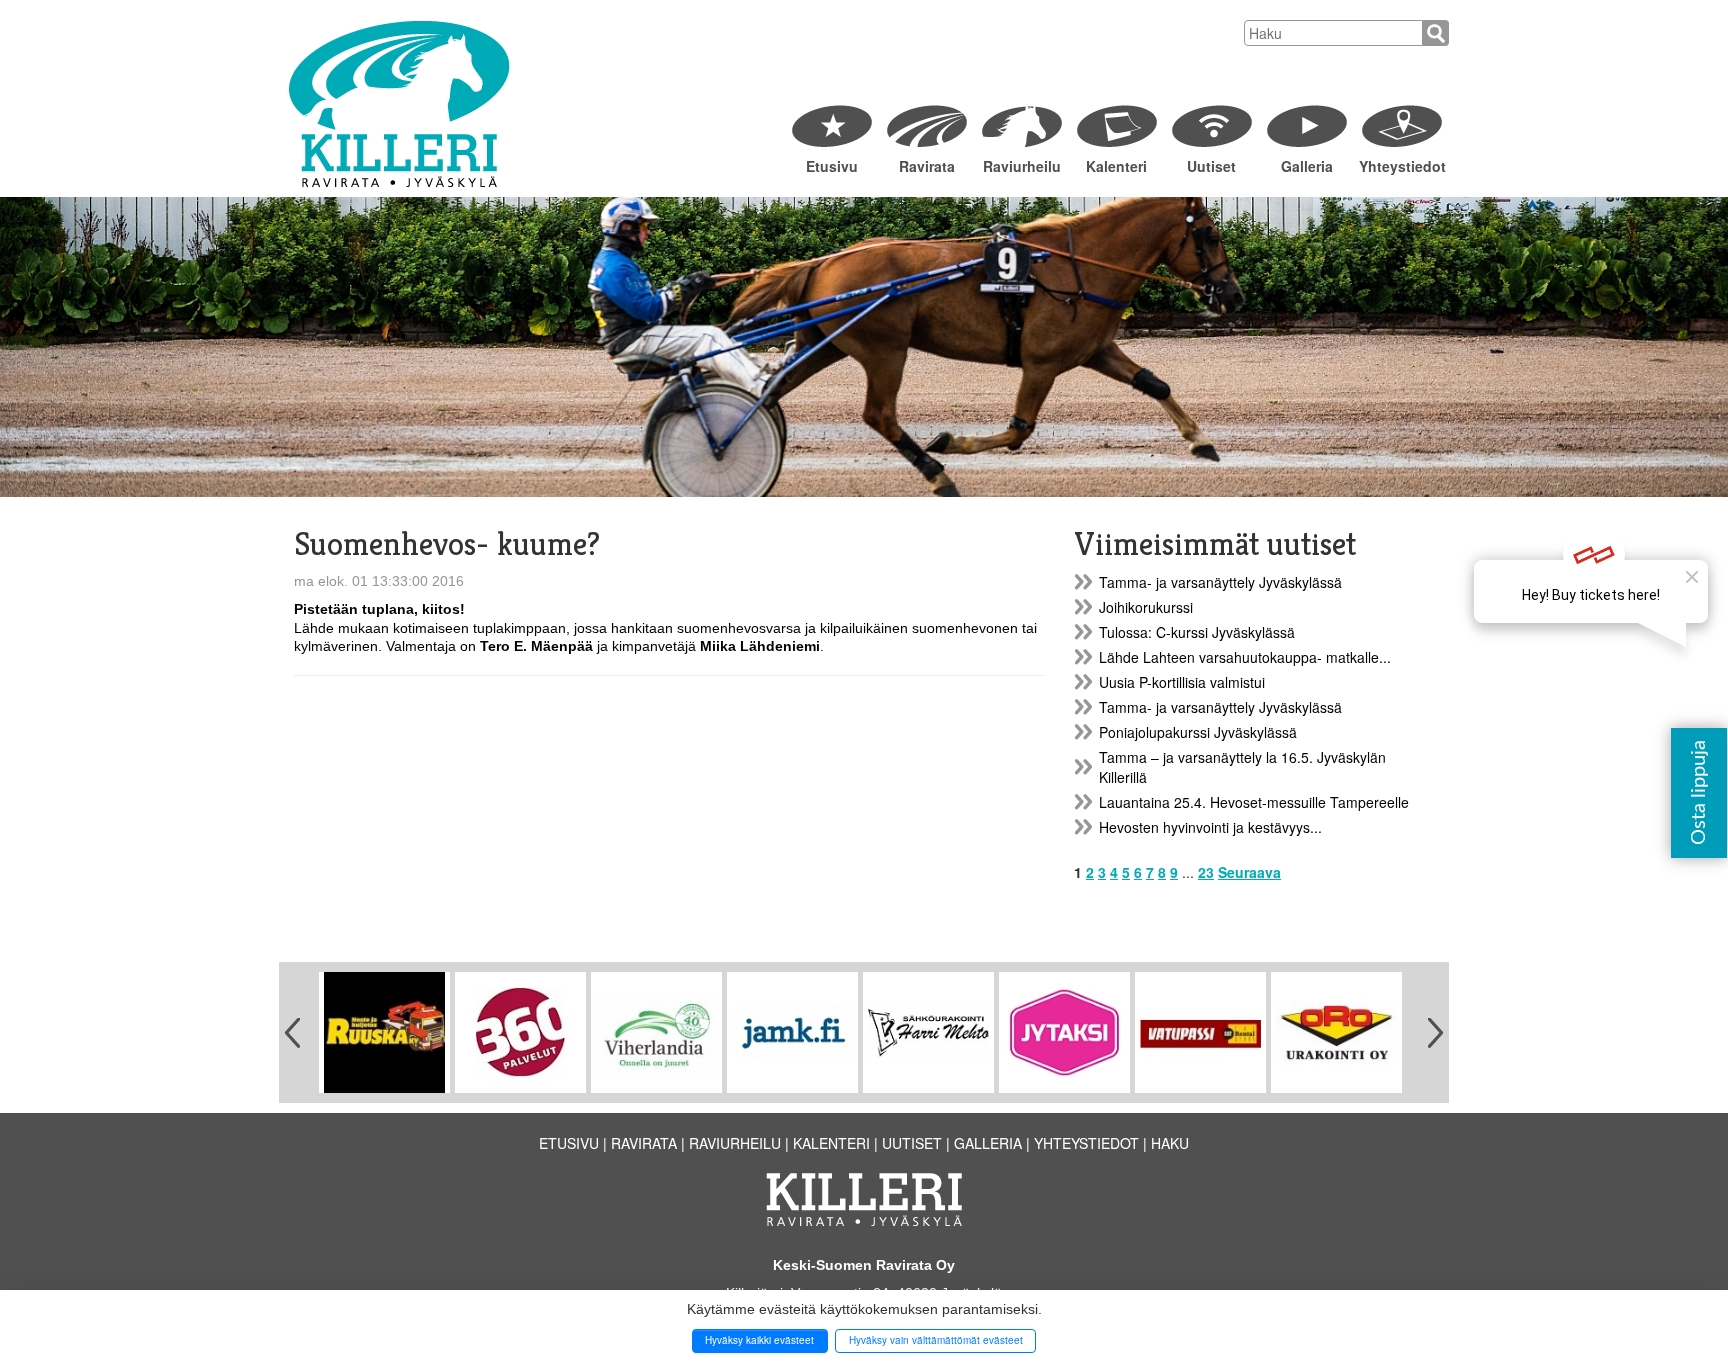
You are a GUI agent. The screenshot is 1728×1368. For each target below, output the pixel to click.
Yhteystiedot (1401, 166)
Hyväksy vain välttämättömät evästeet (936, 1340)
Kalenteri (1116, 166)
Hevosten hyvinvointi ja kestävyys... (1210, 827)
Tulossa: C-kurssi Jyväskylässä (1197, 632)
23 (1206, 872)
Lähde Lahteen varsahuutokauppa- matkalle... (1245, 657)
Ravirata (927, 166)
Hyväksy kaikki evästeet (759, 1340)
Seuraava (1249, 872)
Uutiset (1211, 166)
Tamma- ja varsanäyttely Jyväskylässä (1220, 582)
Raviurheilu (1022, 166)
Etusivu (832, 166)
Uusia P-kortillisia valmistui (1182, 682)
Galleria (1307, 166)
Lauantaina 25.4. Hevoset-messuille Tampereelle (1254, 802)
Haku (1170, 1143)
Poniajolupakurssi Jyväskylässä (1198, 732)
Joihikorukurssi (1146, 607)
